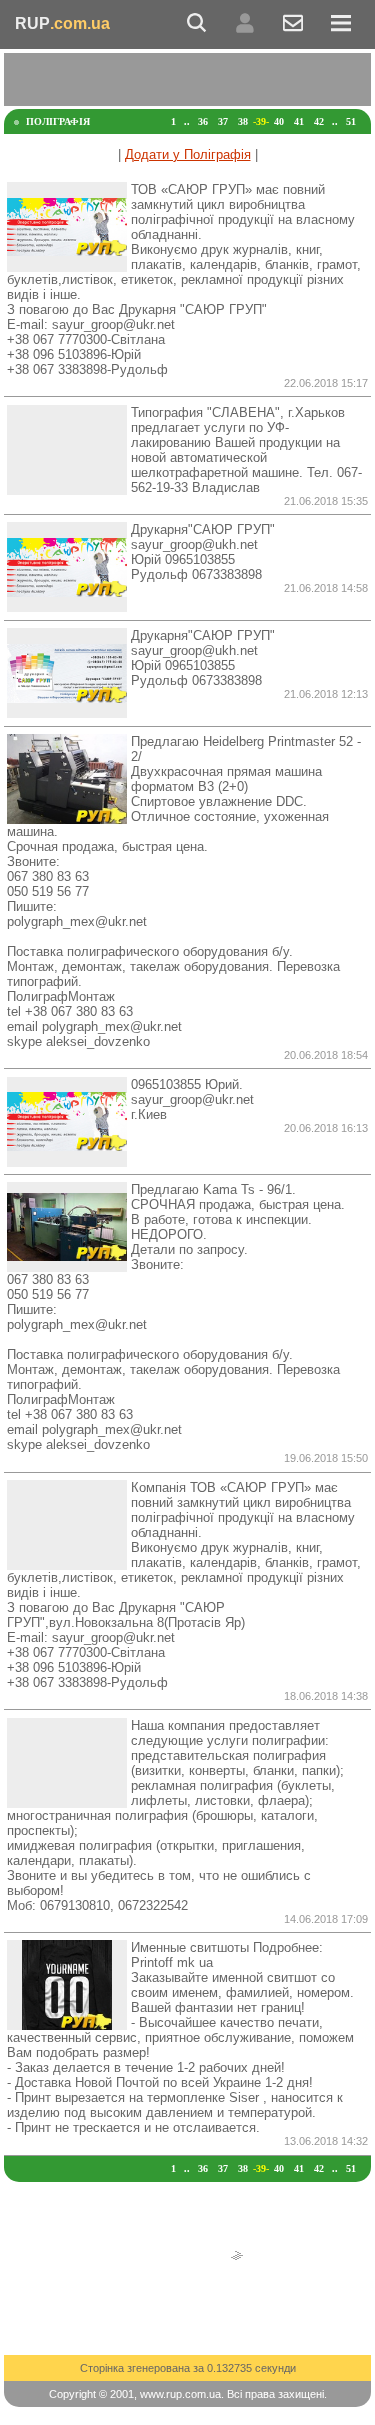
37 (223, 121)
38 (243, 121)
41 (299, 121)
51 (351, 121)
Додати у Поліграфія (188, 154)
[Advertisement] (189, 78)
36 (203, 121)
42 (319, 121)
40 (279, 121)
